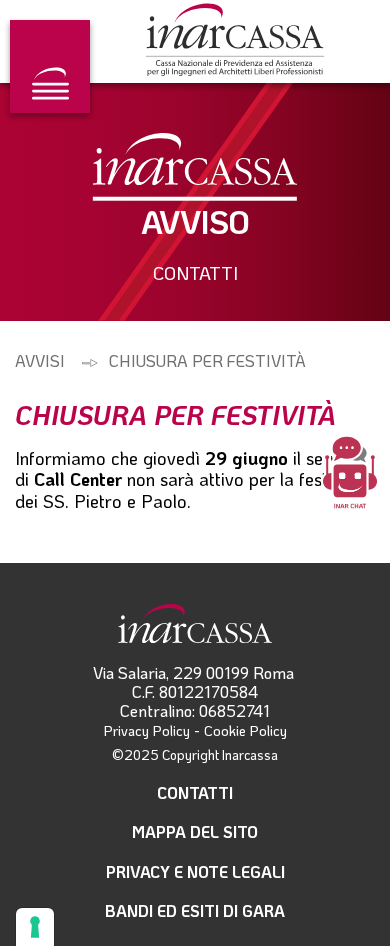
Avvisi (40, 360)
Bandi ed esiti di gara (195, 910)
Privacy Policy (147, 730)
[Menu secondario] (50, 66)
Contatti (195, 792)
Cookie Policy (245, 730)
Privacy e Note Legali (195, 871)
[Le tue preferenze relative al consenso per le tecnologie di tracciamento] (35, 927)
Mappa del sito (195, 831)
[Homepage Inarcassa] (235, 41)
